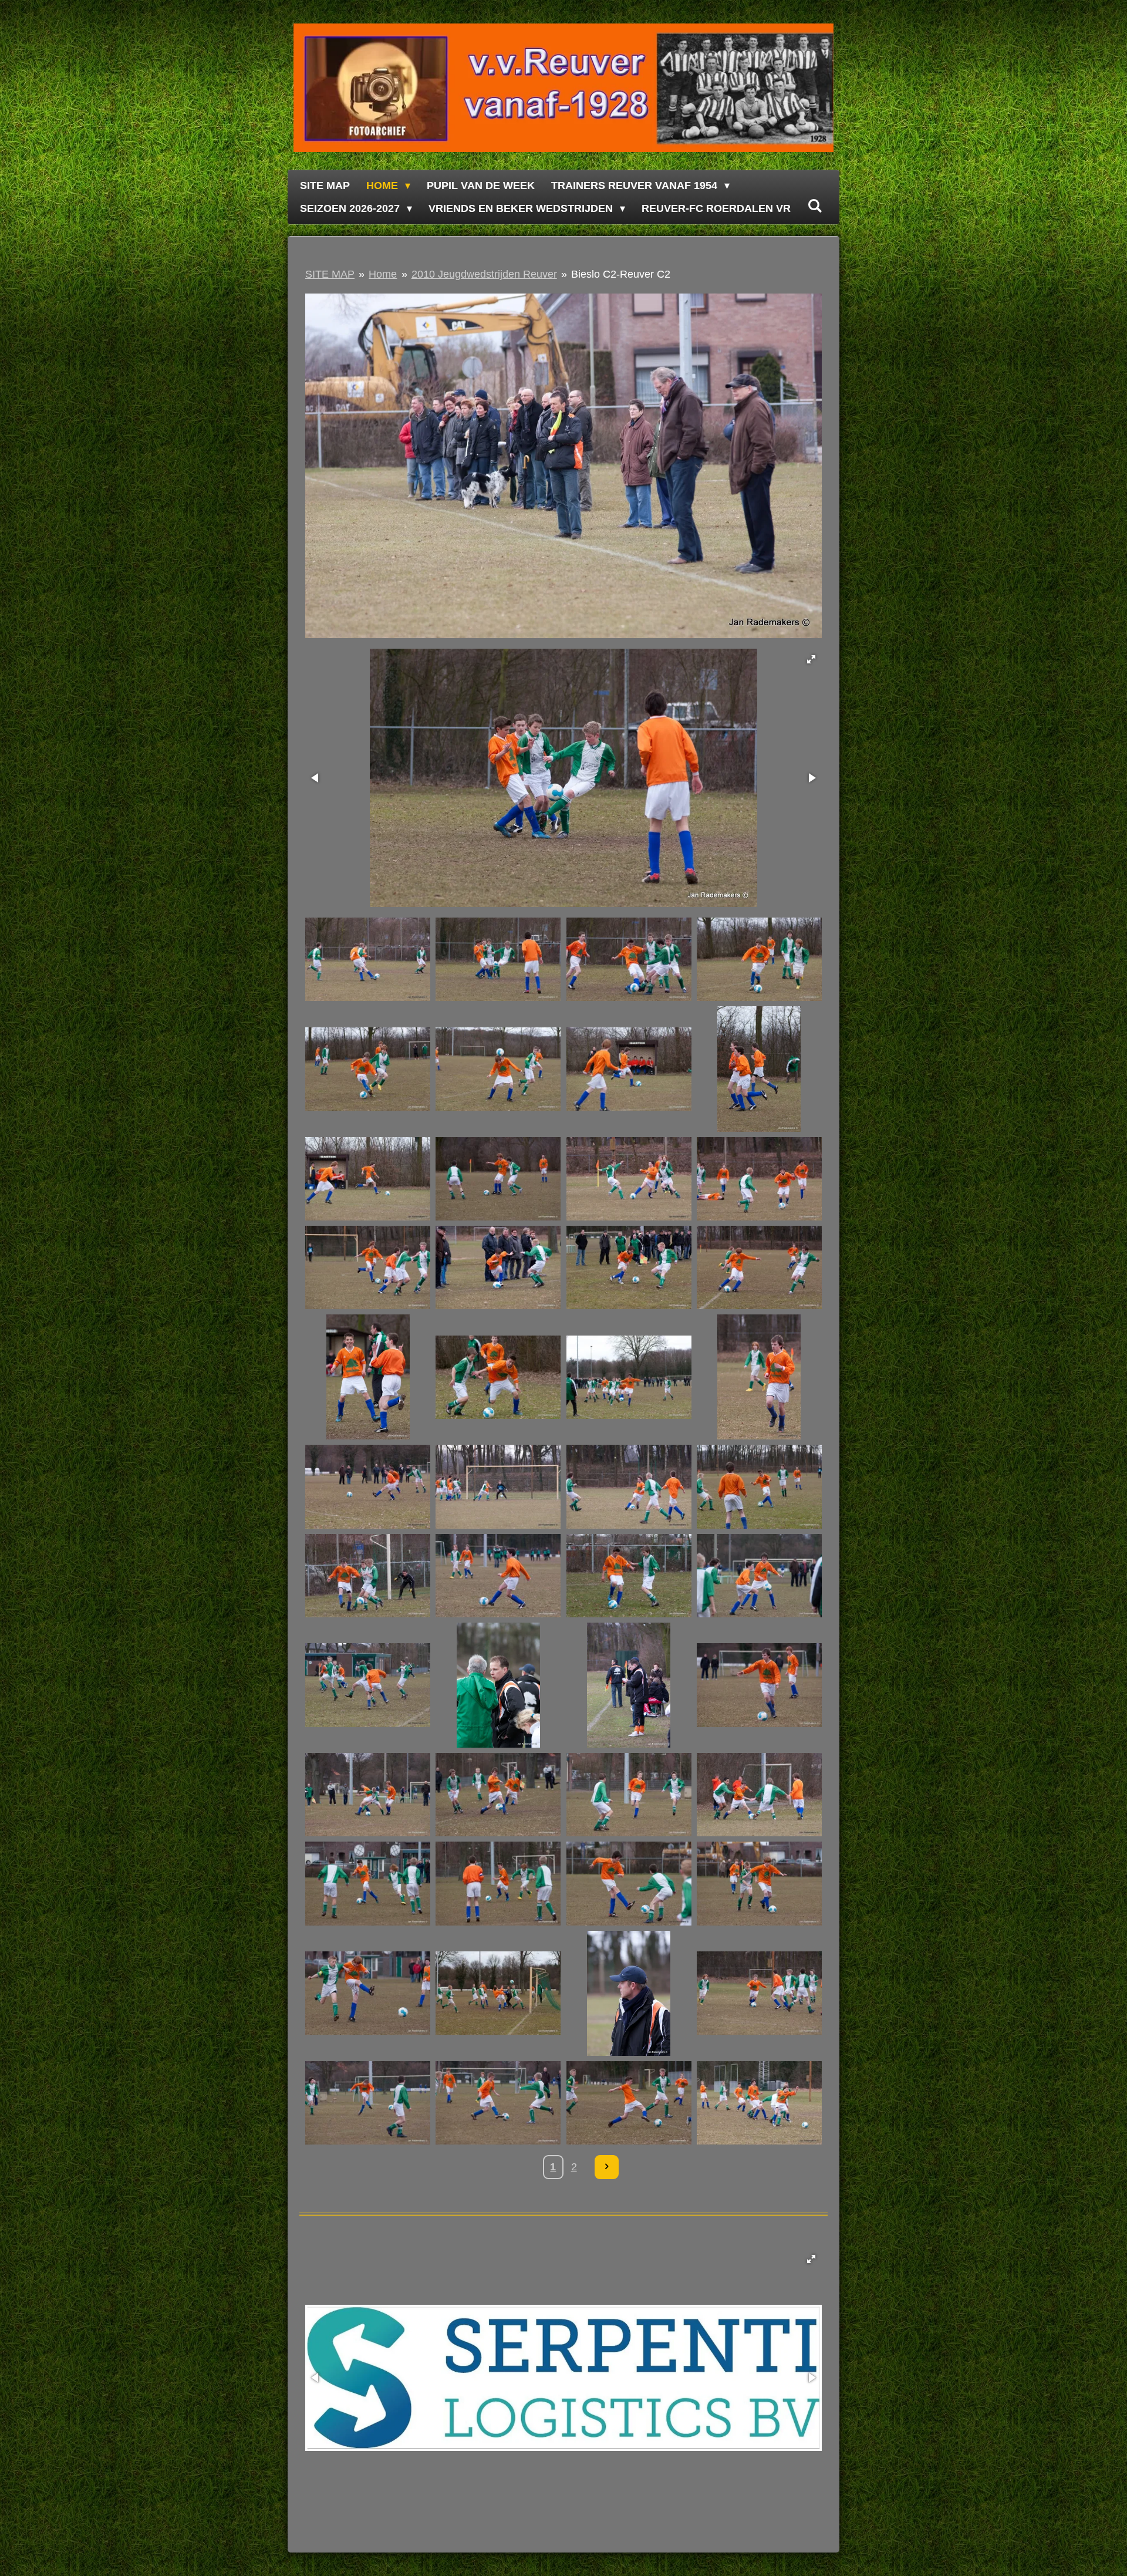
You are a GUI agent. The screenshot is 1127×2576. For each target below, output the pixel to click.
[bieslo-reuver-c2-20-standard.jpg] (759, 1377)
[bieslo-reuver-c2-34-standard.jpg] (498, 1795)
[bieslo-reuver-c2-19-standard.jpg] (629, 1377)
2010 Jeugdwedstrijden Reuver (484, 274)
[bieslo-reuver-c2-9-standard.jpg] (368, 1179)
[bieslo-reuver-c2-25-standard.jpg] (368, 1575)
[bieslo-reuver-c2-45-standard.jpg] (368, 2103)
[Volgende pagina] (607, 2167)
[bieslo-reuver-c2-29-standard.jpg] (368, 1685)
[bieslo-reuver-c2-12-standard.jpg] (759, 1179)
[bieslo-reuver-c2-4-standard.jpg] (759, 960)
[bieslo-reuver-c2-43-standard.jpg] (629, 1993)
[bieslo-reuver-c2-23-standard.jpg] (629, 1487)
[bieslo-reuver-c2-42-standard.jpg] (498, 1993)
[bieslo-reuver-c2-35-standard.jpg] (629, 1795)
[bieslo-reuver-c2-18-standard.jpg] (498, 1377)
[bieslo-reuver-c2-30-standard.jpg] (498, 1685)
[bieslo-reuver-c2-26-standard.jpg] (498, 1575)
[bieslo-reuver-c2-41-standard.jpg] (368, 1993)
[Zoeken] (814, 206)
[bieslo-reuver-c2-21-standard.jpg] (368, 1487)
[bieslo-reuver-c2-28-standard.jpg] (759, 1575)
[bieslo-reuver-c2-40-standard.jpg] (759, 1884)
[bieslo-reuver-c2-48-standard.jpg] (759, 2103)
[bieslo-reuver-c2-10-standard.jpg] (498, 1179)
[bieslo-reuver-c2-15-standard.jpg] (629, 1267)
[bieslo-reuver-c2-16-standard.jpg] (759, 1267)
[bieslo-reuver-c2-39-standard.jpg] (629, 1884)
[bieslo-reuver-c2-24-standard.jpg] (759, 1487)
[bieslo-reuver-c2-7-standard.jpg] (629, 1069)
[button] (811, 659)
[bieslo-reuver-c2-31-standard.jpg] (629, 1685)
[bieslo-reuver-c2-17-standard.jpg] (368, 1377)
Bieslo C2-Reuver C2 (621, 274)
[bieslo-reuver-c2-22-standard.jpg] (498, 1487)
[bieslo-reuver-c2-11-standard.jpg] (629, 1179)
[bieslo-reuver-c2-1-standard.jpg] (368, 960)
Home (383, 274)
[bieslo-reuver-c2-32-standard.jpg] (759, 1685)
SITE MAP (330, 274)
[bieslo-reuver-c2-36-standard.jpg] (759, 1795)
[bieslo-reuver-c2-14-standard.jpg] (498, 1267)
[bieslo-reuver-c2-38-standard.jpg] (498, 1884)
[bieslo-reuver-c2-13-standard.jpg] (368, 1267)
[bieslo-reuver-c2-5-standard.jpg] (368, 1069)
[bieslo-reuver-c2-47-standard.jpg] (629, 2103)
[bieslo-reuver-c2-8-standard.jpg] (759, 1069)
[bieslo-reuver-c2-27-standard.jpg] (629, 1575)
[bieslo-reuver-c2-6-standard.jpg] (498, 1069)
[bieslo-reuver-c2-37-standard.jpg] (368, 1884)
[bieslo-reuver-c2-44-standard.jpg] (759, 1993)
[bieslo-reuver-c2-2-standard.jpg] (498, 960)
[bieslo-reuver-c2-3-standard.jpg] (629, 960)
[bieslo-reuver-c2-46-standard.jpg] (498, 2103)
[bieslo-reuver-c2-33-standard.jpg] (368, 1795)
